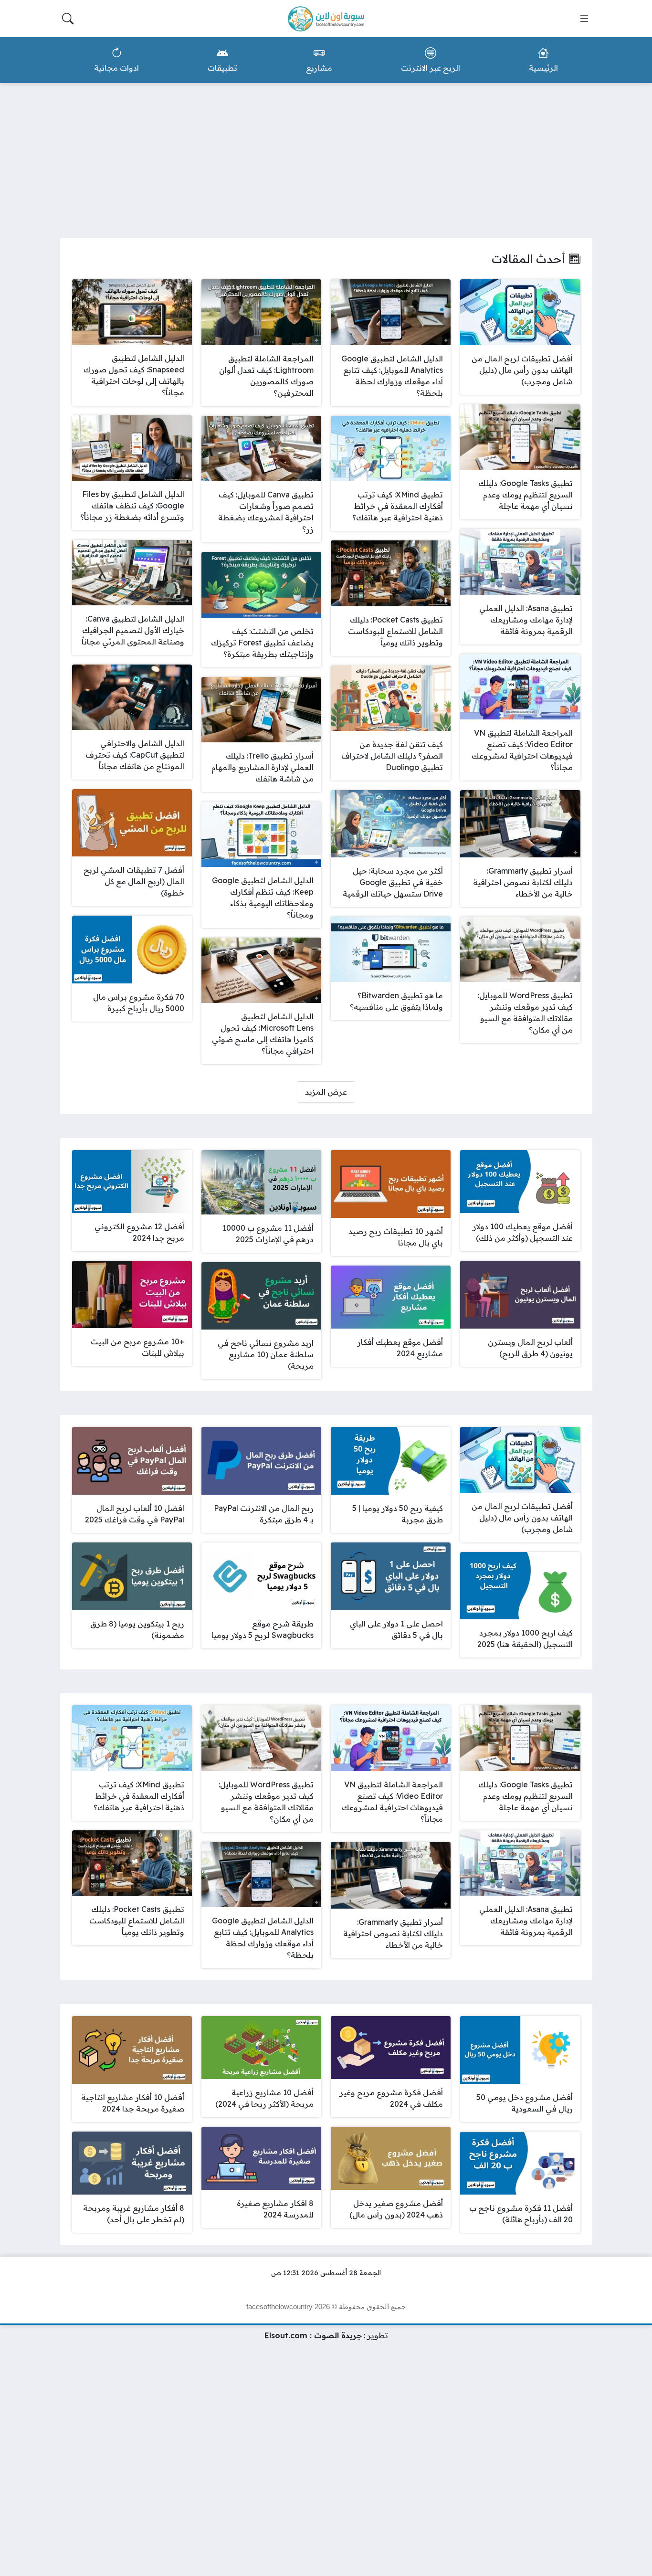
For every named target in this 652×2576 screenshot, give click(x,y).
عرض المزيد (326, 1092)
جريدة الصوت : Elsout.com (313, 2335)
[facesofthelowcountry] (326, 19)
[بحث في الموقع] (68, 19)
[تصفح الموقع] (584, 19)
